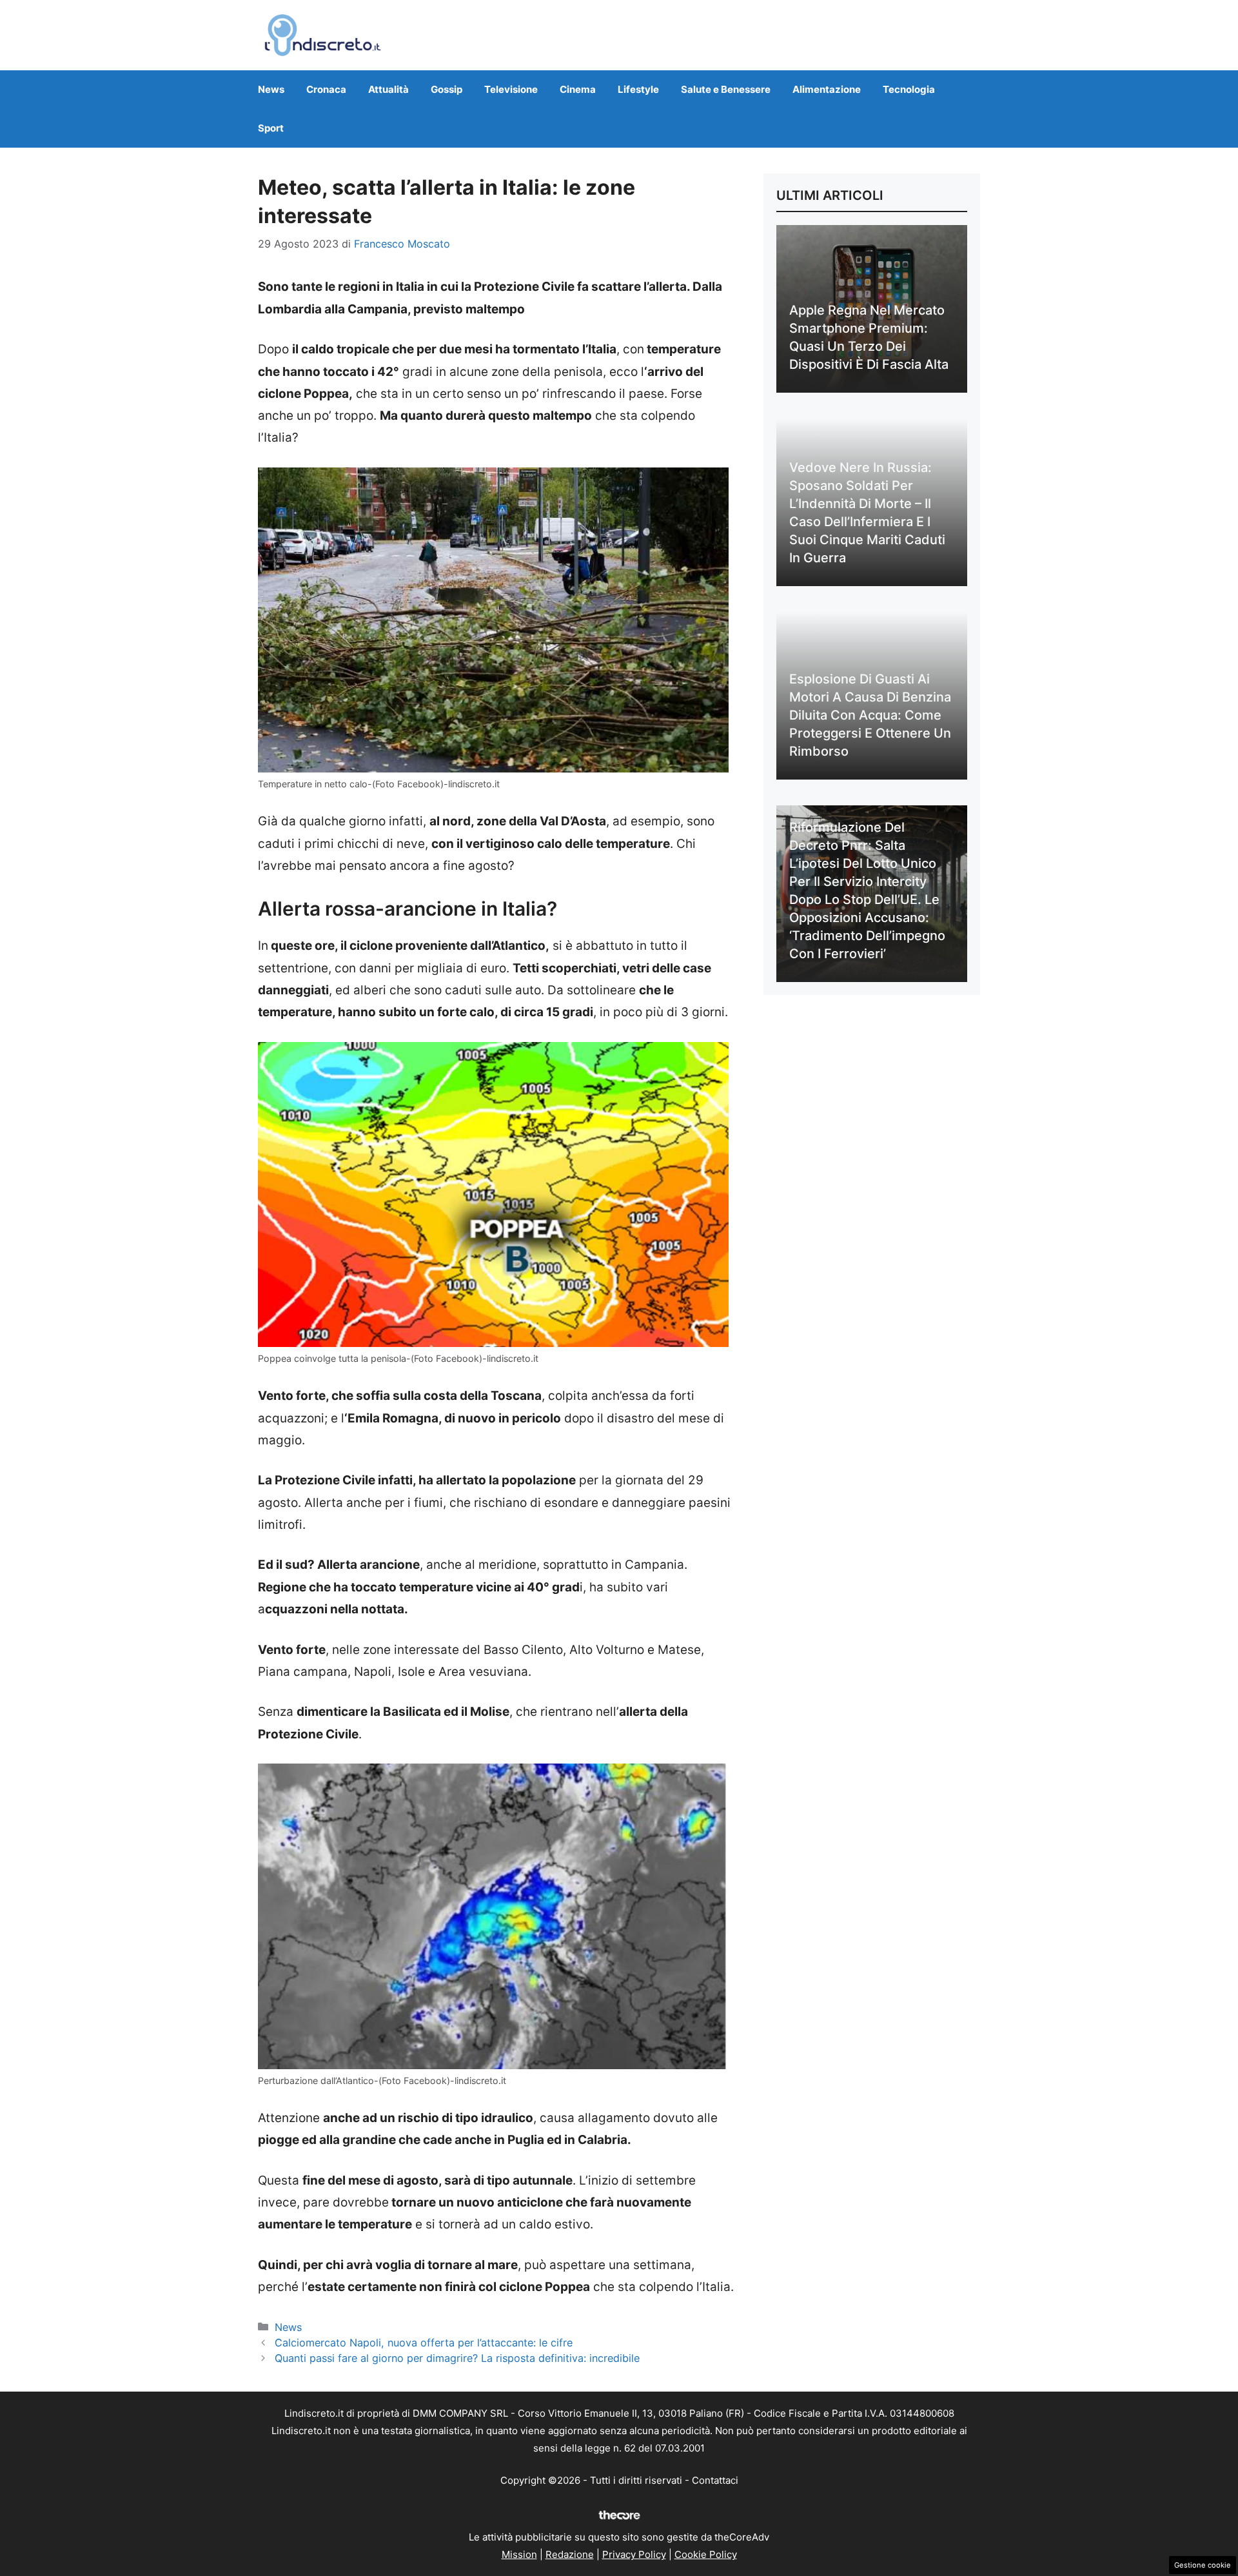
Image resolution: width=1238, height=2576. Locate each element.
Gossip (447, 89)
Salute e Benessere (726, 89)
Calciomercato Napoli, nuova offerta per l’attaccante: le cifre (424, 2343)
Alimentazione (827, 89)
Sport (271, 128)
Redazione (570, 2554)
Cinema (578, 89)
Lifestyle (638, 89)
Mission (519, 2554)
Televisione (511, 89)
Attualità (388, 89)
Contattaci (715, 2480)
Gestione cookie (1203, 2565)
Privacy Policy (634, 2554)
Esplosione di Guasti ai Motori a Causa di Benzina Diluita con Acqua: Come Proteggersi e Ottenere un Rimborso (870, 715)
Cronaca (326, 89)
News (271, 89)
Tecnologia (909, 89)
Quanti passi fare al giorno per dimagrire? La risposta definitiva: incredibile (457, 2358)
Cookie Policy (706, 2554)
